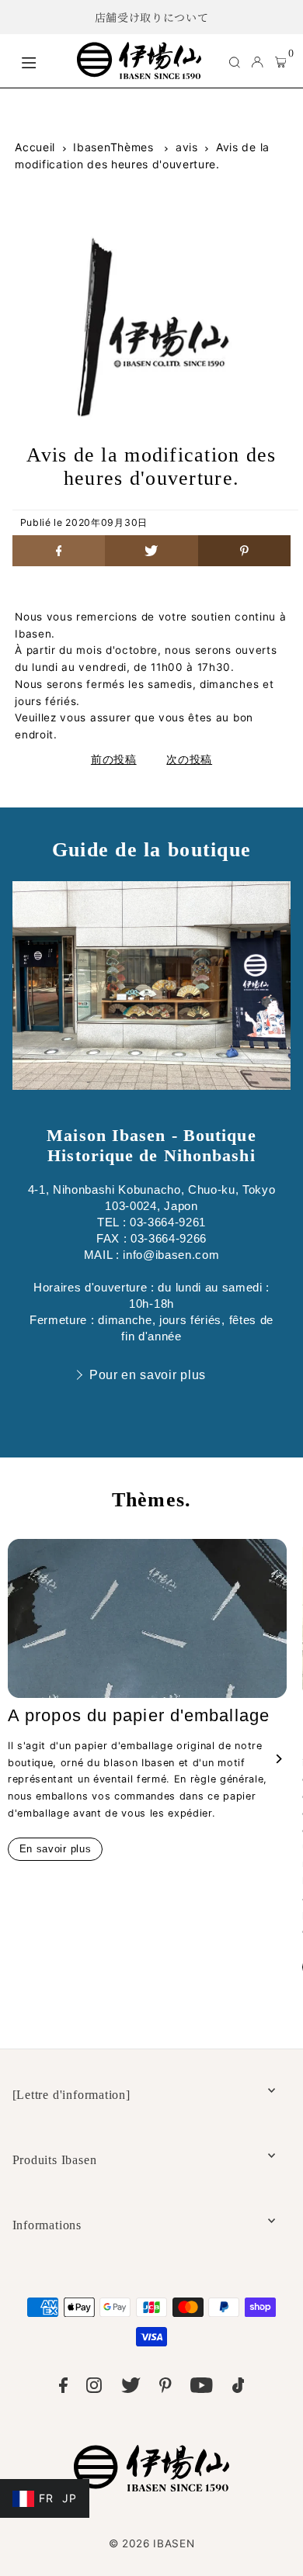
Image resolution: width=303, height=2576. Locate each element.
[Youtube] (202, 2388)
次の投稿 (189, 759)
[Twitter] (131, 2388)
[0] (281, 61)
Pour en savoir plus (148, 1375)
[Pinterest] (165, 2388)
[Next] (278, 1759)
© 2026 (152, 2543)
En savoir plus (56, 1849)
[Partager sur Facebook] (59, 551)
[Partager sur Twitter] (151, 551)
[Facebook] (63, 2388)
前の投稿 (114, 759)
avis (187, 147)
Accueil (35, 147)
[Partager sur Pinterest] (245, 551)
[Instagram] (94, 2388)
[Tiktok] (239, 2388)
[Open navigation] (41, 61)
